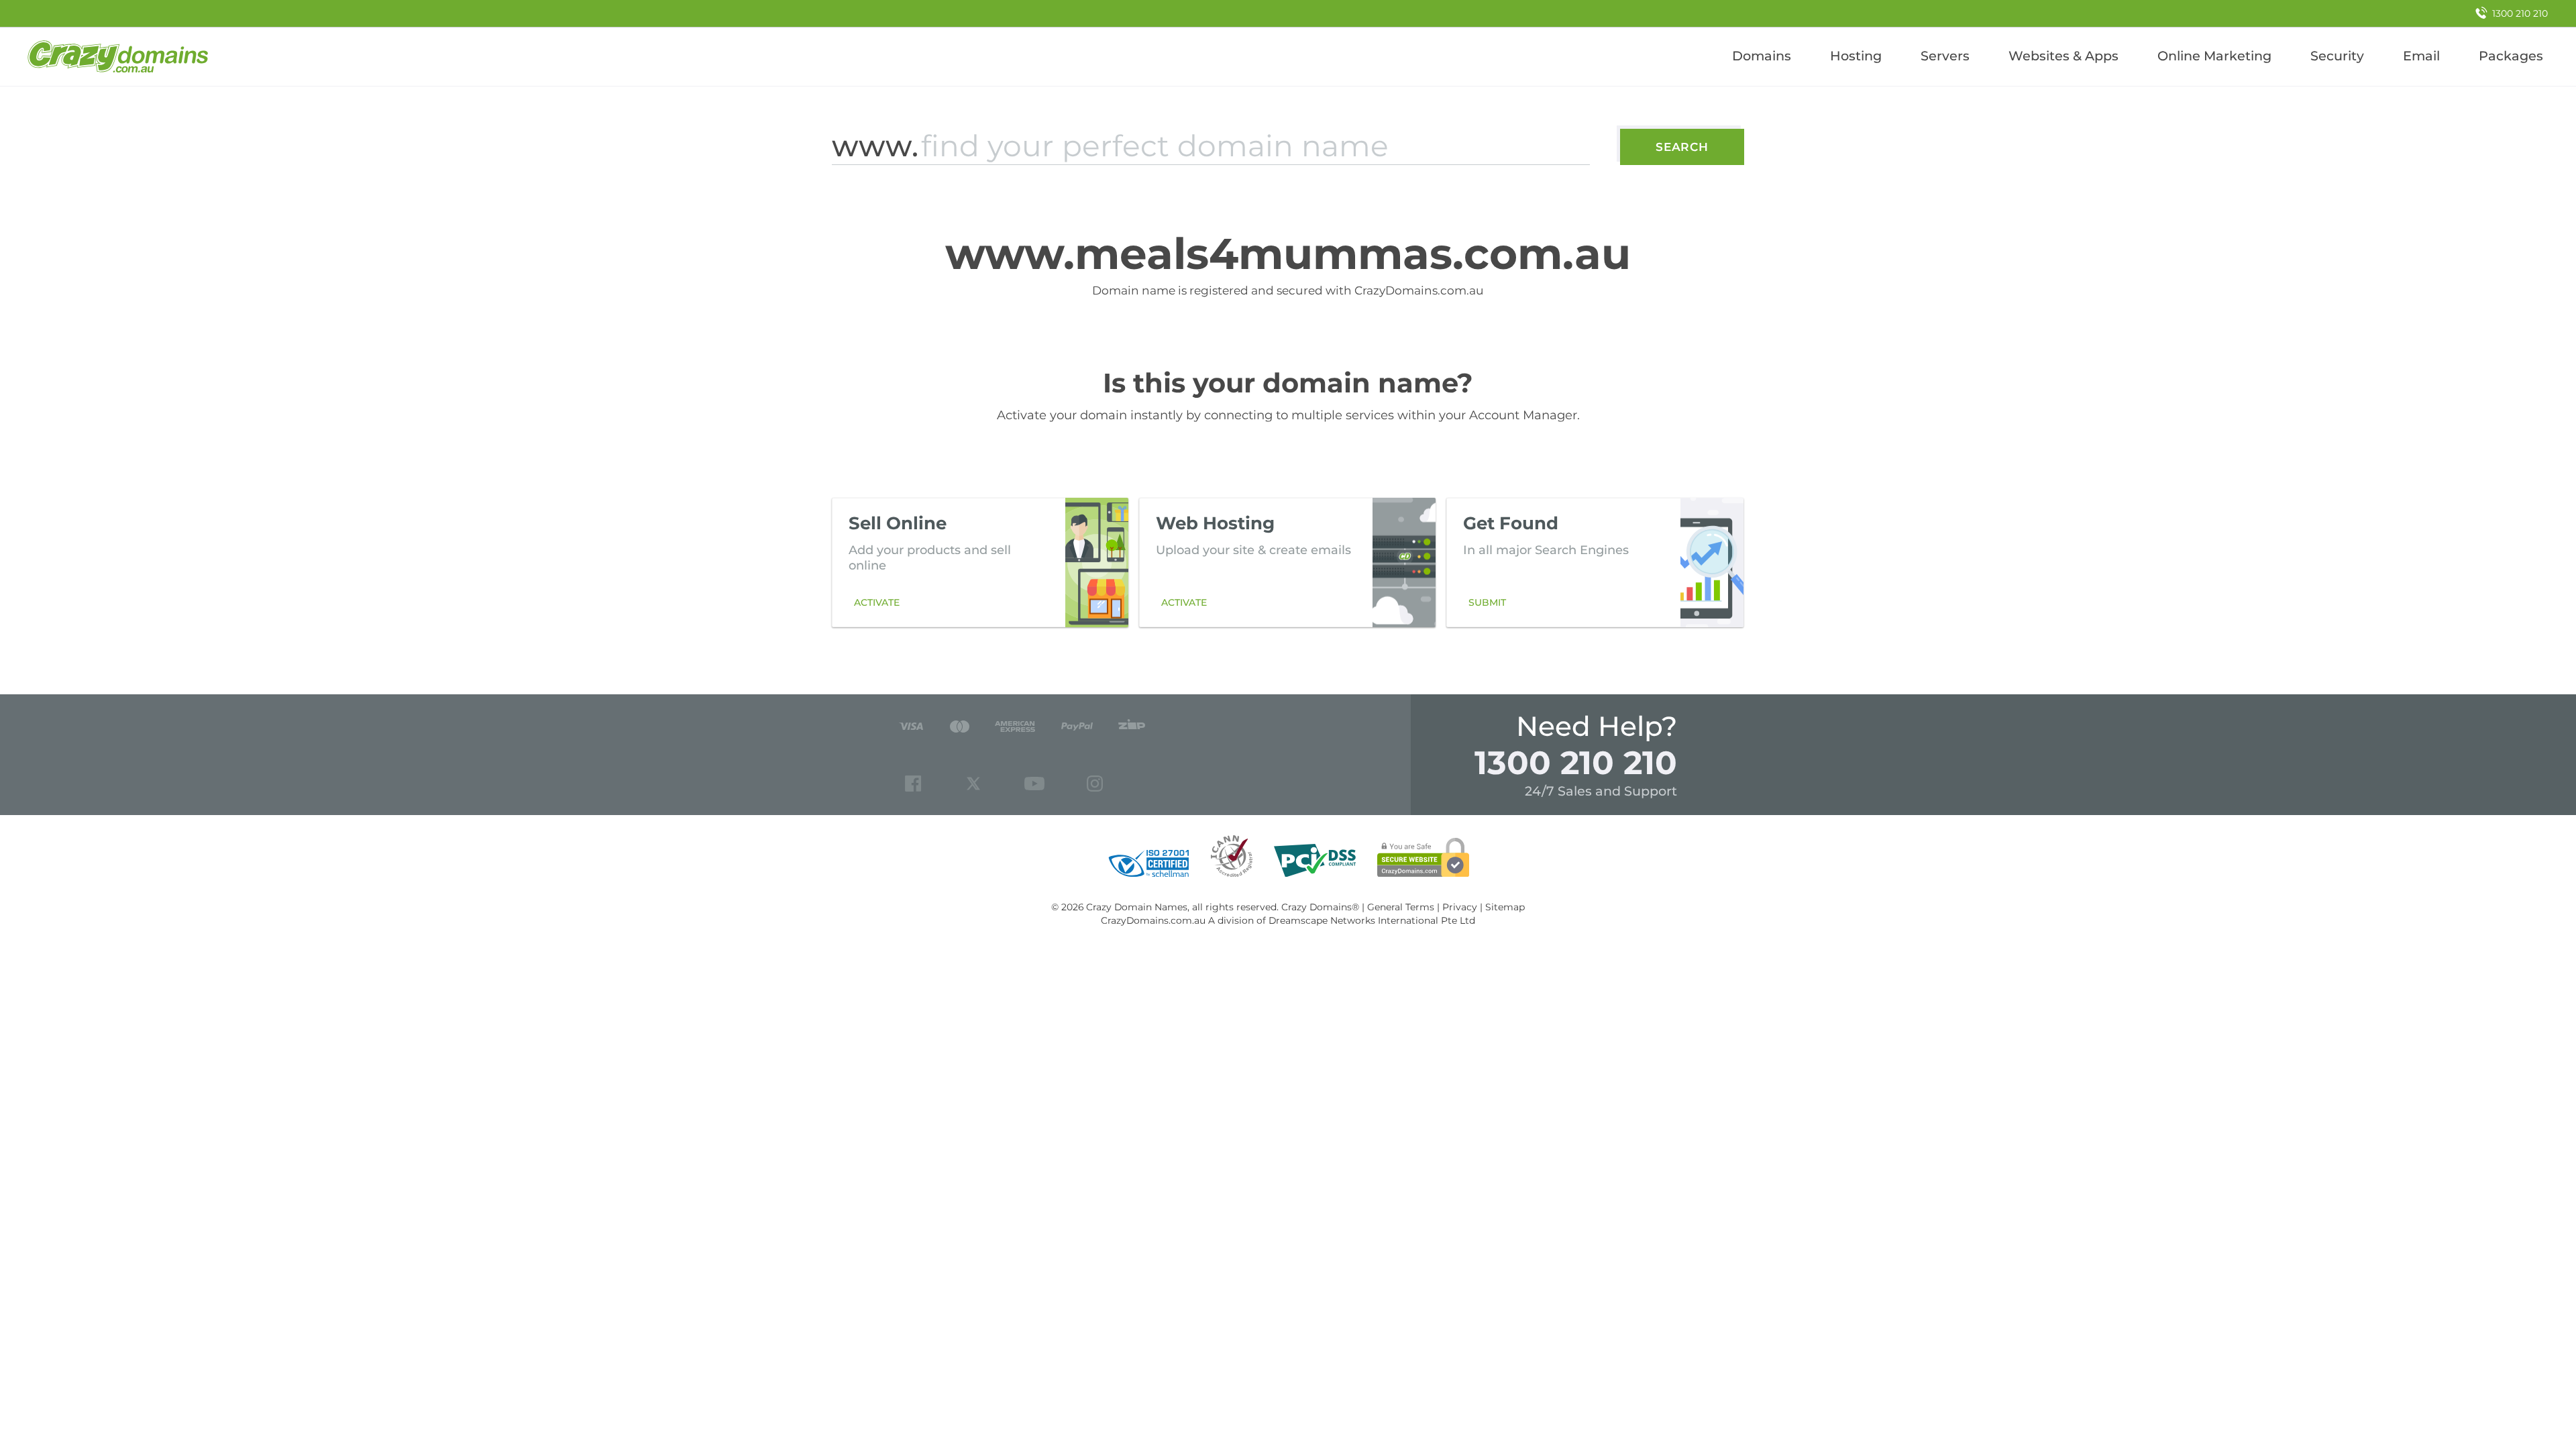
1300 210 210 (1576, 762)
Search (1682, 147)
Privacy (1460, 907)
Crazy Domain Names (1137, 907)
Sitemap (1505, 907)
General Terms (1401, 907)
